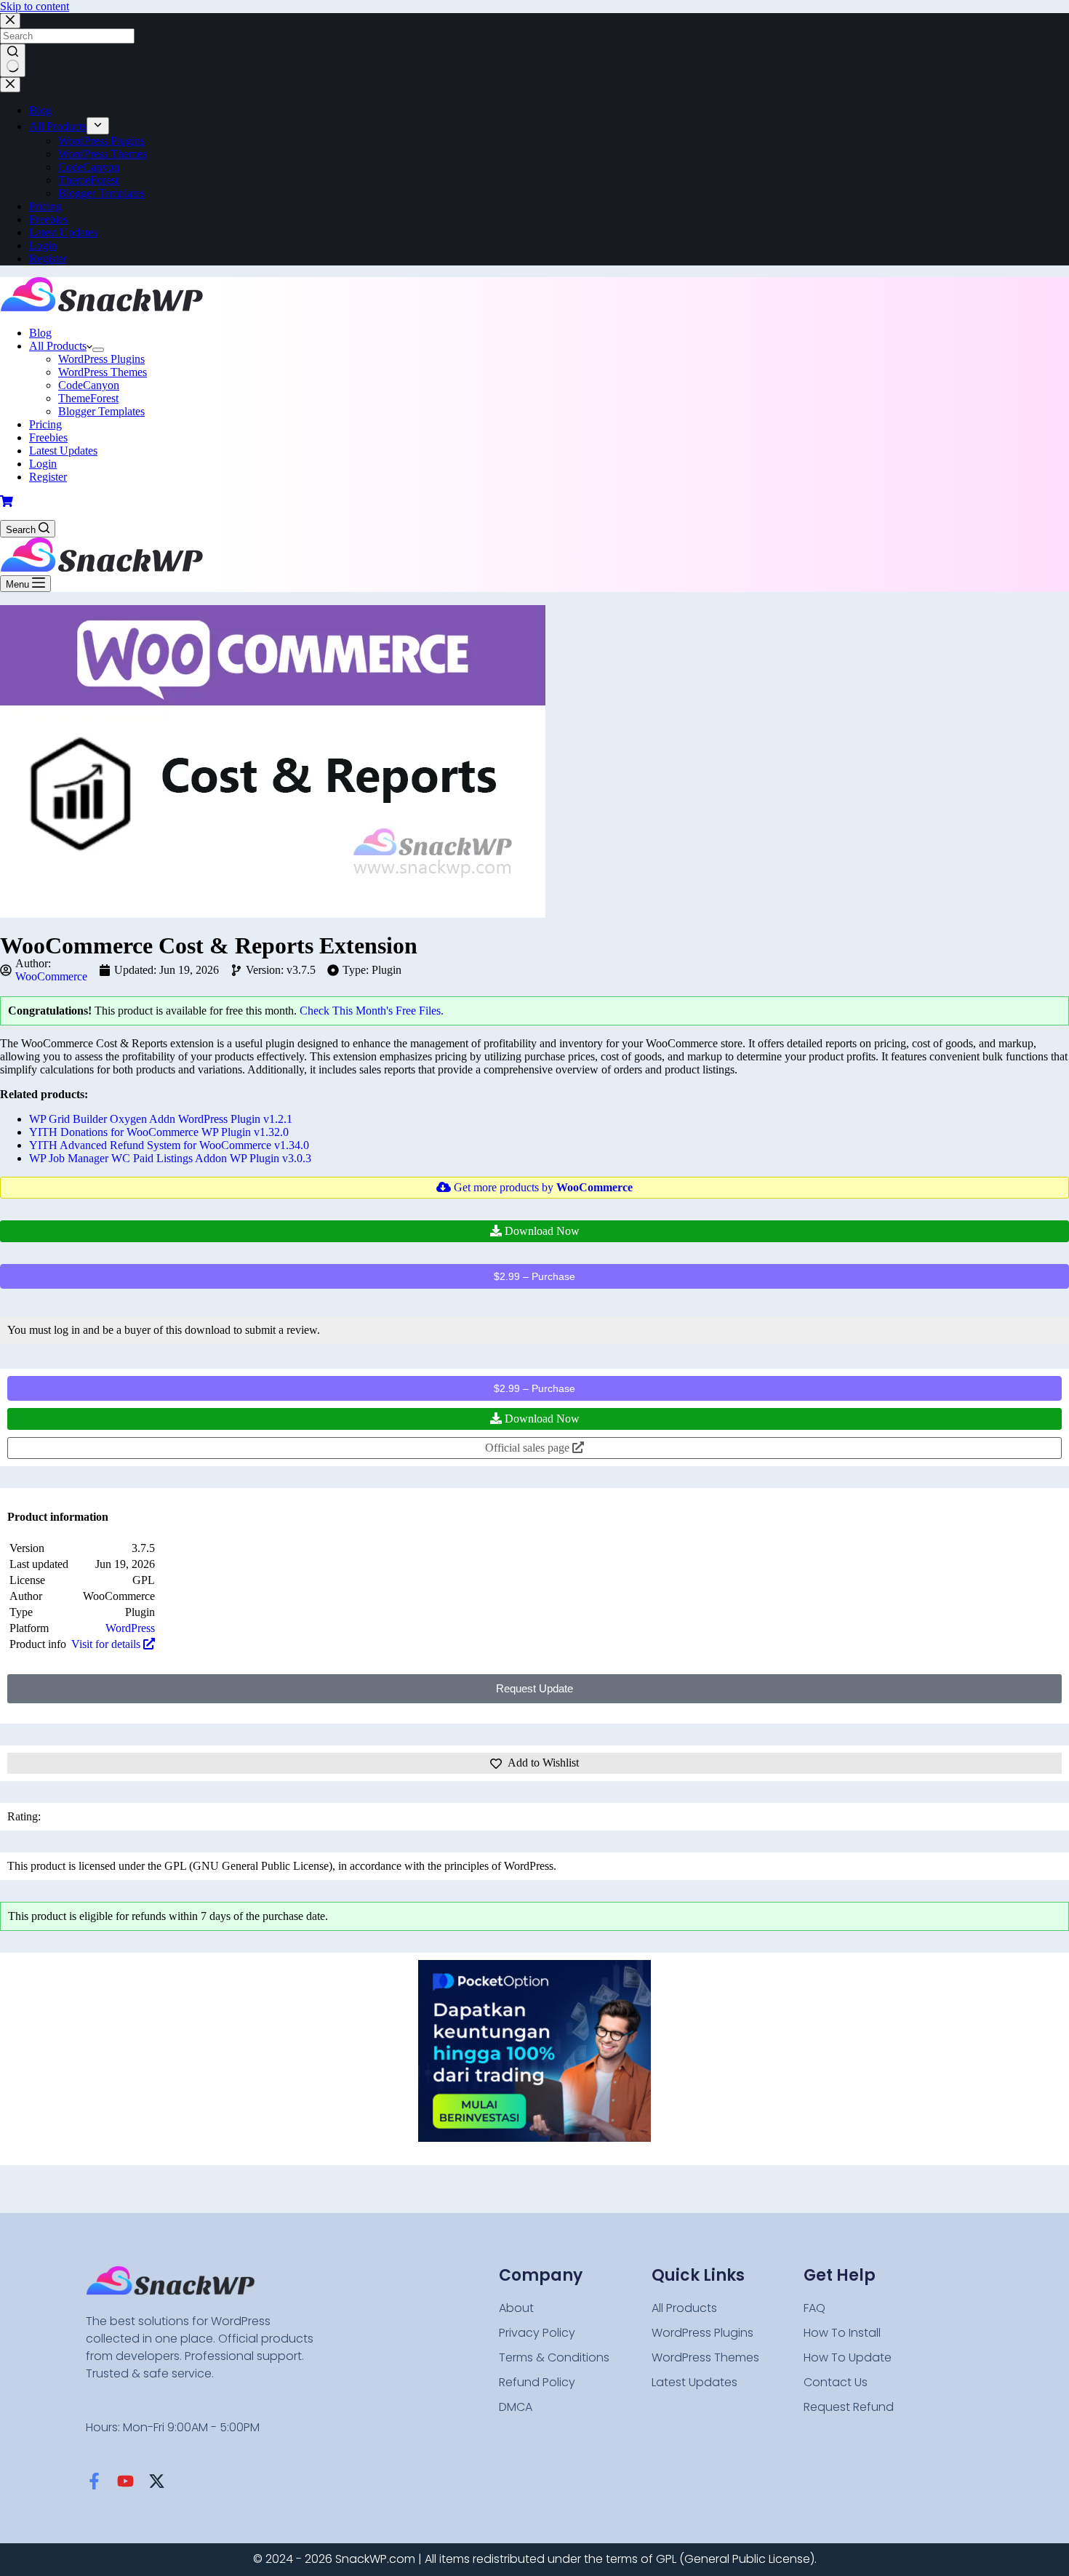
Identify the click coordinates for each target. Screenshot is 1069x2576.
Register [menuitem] (48, 259)
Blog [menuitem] (40, 110)
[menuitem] (98, 126)
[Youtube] (125, 2481)
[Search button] (13, 60)
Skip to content (35, 6)
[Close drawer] (10, 85)
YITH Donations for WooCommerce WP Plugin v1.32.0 (159, 1132)
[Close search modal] (10, 21)
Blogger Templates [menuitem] (101, 193)
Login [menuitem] (43, 245)
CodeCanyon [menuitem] (89, 167)
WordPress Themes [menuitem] (103, 154)
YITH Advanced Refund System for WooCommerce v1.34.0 (169, 1145)
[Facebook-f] (94, 2481)
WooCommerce (51, 976)
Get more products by (542, 1187)
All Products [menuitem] (58, 126)
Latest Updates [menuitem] (63, 232)
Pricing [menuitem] (45, 206)
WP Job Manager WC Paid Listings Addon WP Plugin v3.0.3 (170, 1158)
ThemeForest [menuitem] (88, 180)
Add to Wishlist (543, 1763)
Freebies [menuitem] (48, 219)
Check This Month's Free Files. (372, 1011)
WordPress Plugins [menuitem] (101, 141)
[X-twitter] (157, 2481)
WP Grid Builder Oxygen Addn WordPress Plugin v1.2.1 (161, 1119)
